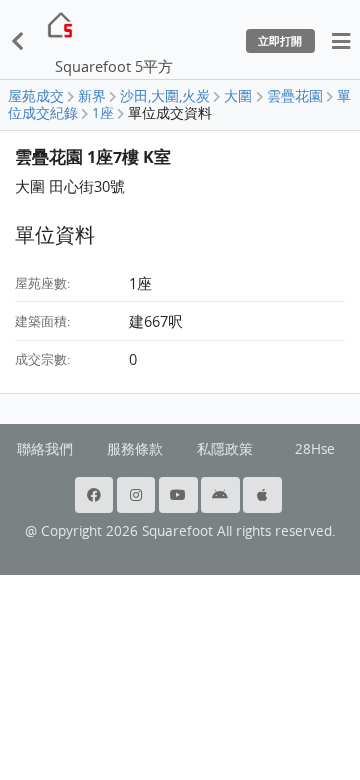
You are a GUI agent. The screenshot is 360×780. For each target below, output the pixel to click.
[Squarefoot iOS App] (264, 495)
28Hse (315, 449)
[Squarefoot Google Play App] (222, 495)
